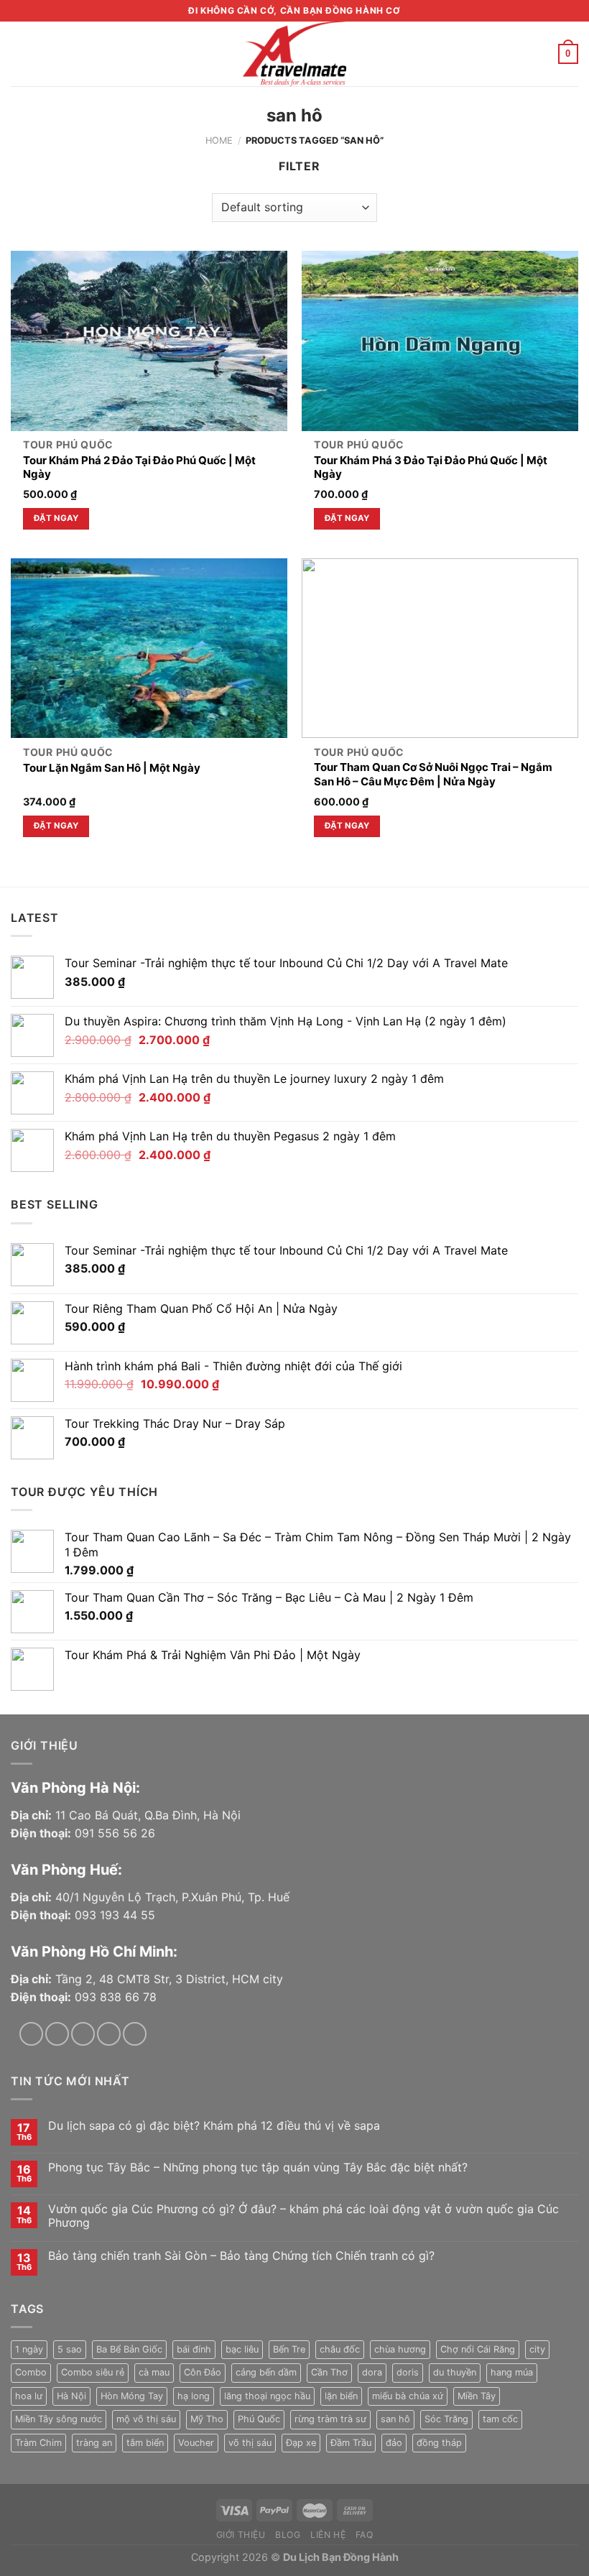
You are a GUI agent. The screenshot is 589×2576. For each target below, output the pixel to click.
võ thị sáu (250, 2443)
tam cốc (500, 2419)
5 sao (70, 2349)
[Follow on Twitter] (83, 2034)
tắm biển (145, 2443)
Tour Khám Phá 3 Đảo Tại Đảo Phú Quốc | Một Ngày (431, 467)
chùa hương (400, 2349)
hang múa (512, 2372)
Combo (31, 2372)
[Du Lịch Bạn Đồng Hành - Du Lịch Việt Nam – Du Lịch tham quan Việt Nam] (294, 54)
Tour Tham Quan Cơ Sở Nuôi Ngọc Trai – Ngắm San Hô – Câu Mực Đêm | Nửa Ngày (433, 774)
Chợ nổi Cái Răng (478, 2349)
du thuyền (455, 2372)
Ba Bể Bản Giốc (129, 2349)
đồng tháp (439, 2443)
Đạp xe (301, 2443)
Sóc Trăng (446, 2419)
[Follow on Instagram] (57, 2034)
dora (372, 2372)
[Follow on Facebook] (31, 2034)
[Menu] (19, 54)
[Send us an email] (109, 2034)
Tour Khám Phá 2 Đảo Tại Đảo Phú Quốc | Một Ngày (139, 467)
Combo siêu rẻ (93, 2372)
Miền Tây (477, 2396)
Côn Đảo (203, 2372)
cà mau (154, 2372)
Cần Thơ (329, 2372)
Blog (288, 2535)
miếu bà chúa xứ (408, 2396)
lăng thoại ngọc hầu (267, 2396)
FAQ (365, 2535)
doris (408, 2372)
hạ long (194, 2396)
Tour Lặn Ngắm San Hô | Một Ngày (112, 768)
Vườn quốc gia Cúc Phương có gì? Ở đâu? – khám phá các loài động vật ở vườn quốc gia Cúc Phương (303, 2216)
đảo (394, 2443)
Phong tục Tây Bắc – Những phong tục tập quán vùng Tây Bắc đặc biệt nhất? (258, 2168)
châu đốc (340, 2349)
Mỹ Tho (207, 2419)
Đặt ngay (56, 518)
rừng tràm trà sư (330, 2419)
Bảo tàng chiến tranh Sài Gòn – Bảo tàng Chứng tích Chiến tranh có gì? (241, 2256)
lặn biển (341, 2396)
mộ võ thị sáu (146, 2419)
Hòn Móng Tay (132, 2396)
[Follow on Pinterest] (135, 2034)
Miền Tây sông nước (59, 2419)
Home (219, 140)
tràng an (94, 2443)
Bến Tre (289, 2349)
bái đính (194, 2349)
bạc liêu (242, 2349)
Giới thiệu (241, 2535)
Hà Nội (71, 2396)
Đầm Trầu (351, 2443)
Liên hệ (328, 2535)
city (537, 2349)
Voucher (196, 2443)
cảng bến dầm (266, 2372)
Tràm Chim (38, 2443)
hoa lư (29, 2396)
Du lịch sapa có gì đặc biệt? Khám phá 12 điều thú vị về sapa (214, 2126)
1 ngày (29, 2349)
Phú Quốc (259, 2419)
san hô (395, 2419)
